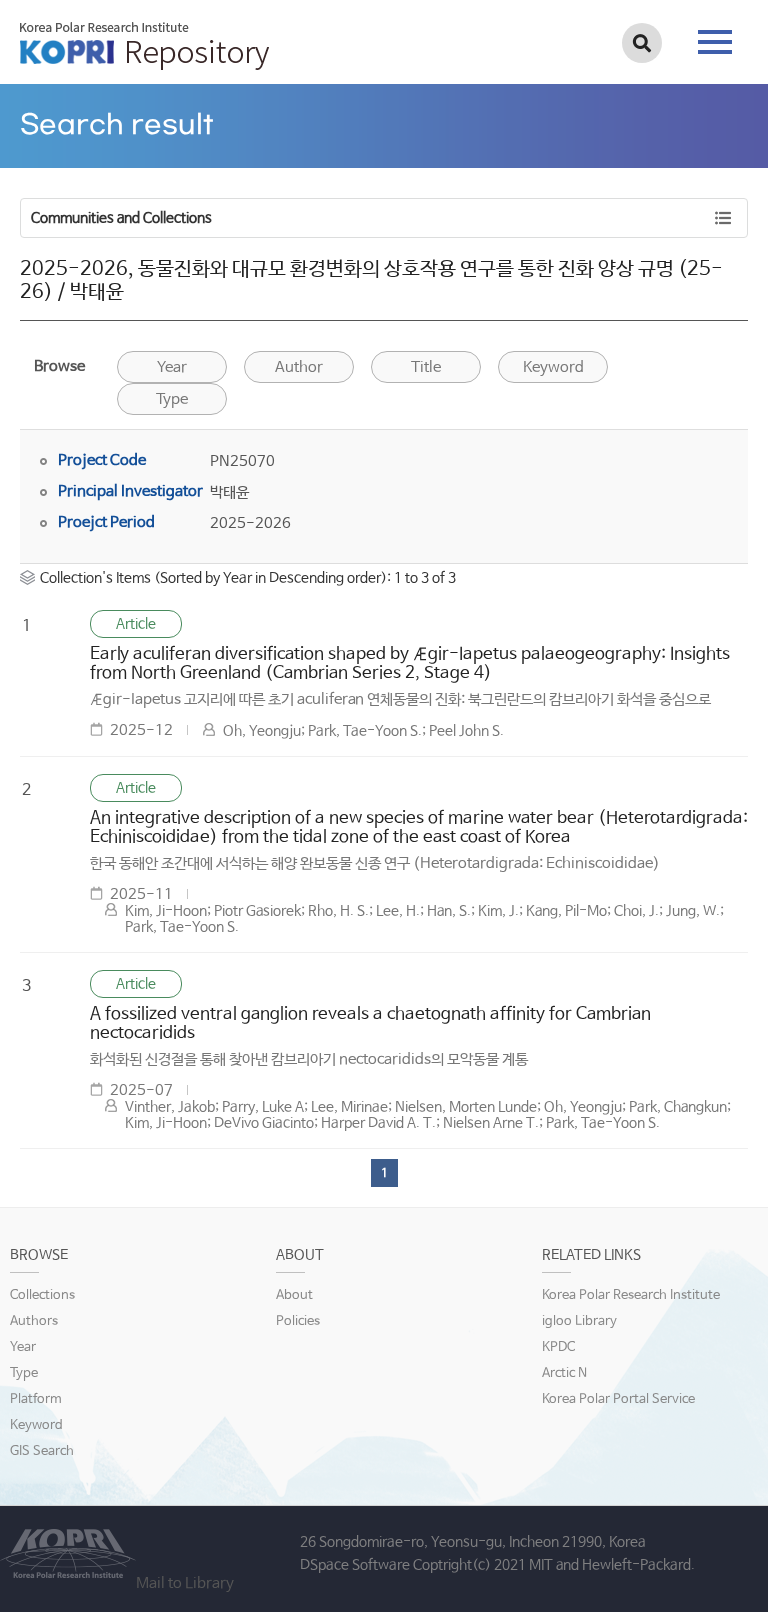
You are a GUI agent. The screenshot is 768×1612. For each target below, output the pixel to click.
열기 (487, 110)
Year (172, 367)
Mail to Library (185, 1583)
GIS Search (42, 1451)
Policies (298, 1321)
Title (426, 367)
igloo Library (579, 1321)
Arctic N (564, 1373)
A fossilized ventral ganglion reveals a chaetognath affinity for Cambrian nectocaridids (370, 1024)
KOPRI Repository (144, 46)
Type (172, 399)
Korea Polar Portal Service (618, 1399)
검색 (642, 43)
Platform (36, 1399)
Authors (34, 1321)
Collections (42, 1295)
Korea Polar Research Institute (631, 1295)
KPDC (558, 1347)
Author (299, 367)
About (294, 1295)
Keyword (36, 1425)
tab (715, 36)
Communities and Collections (121, 218)
